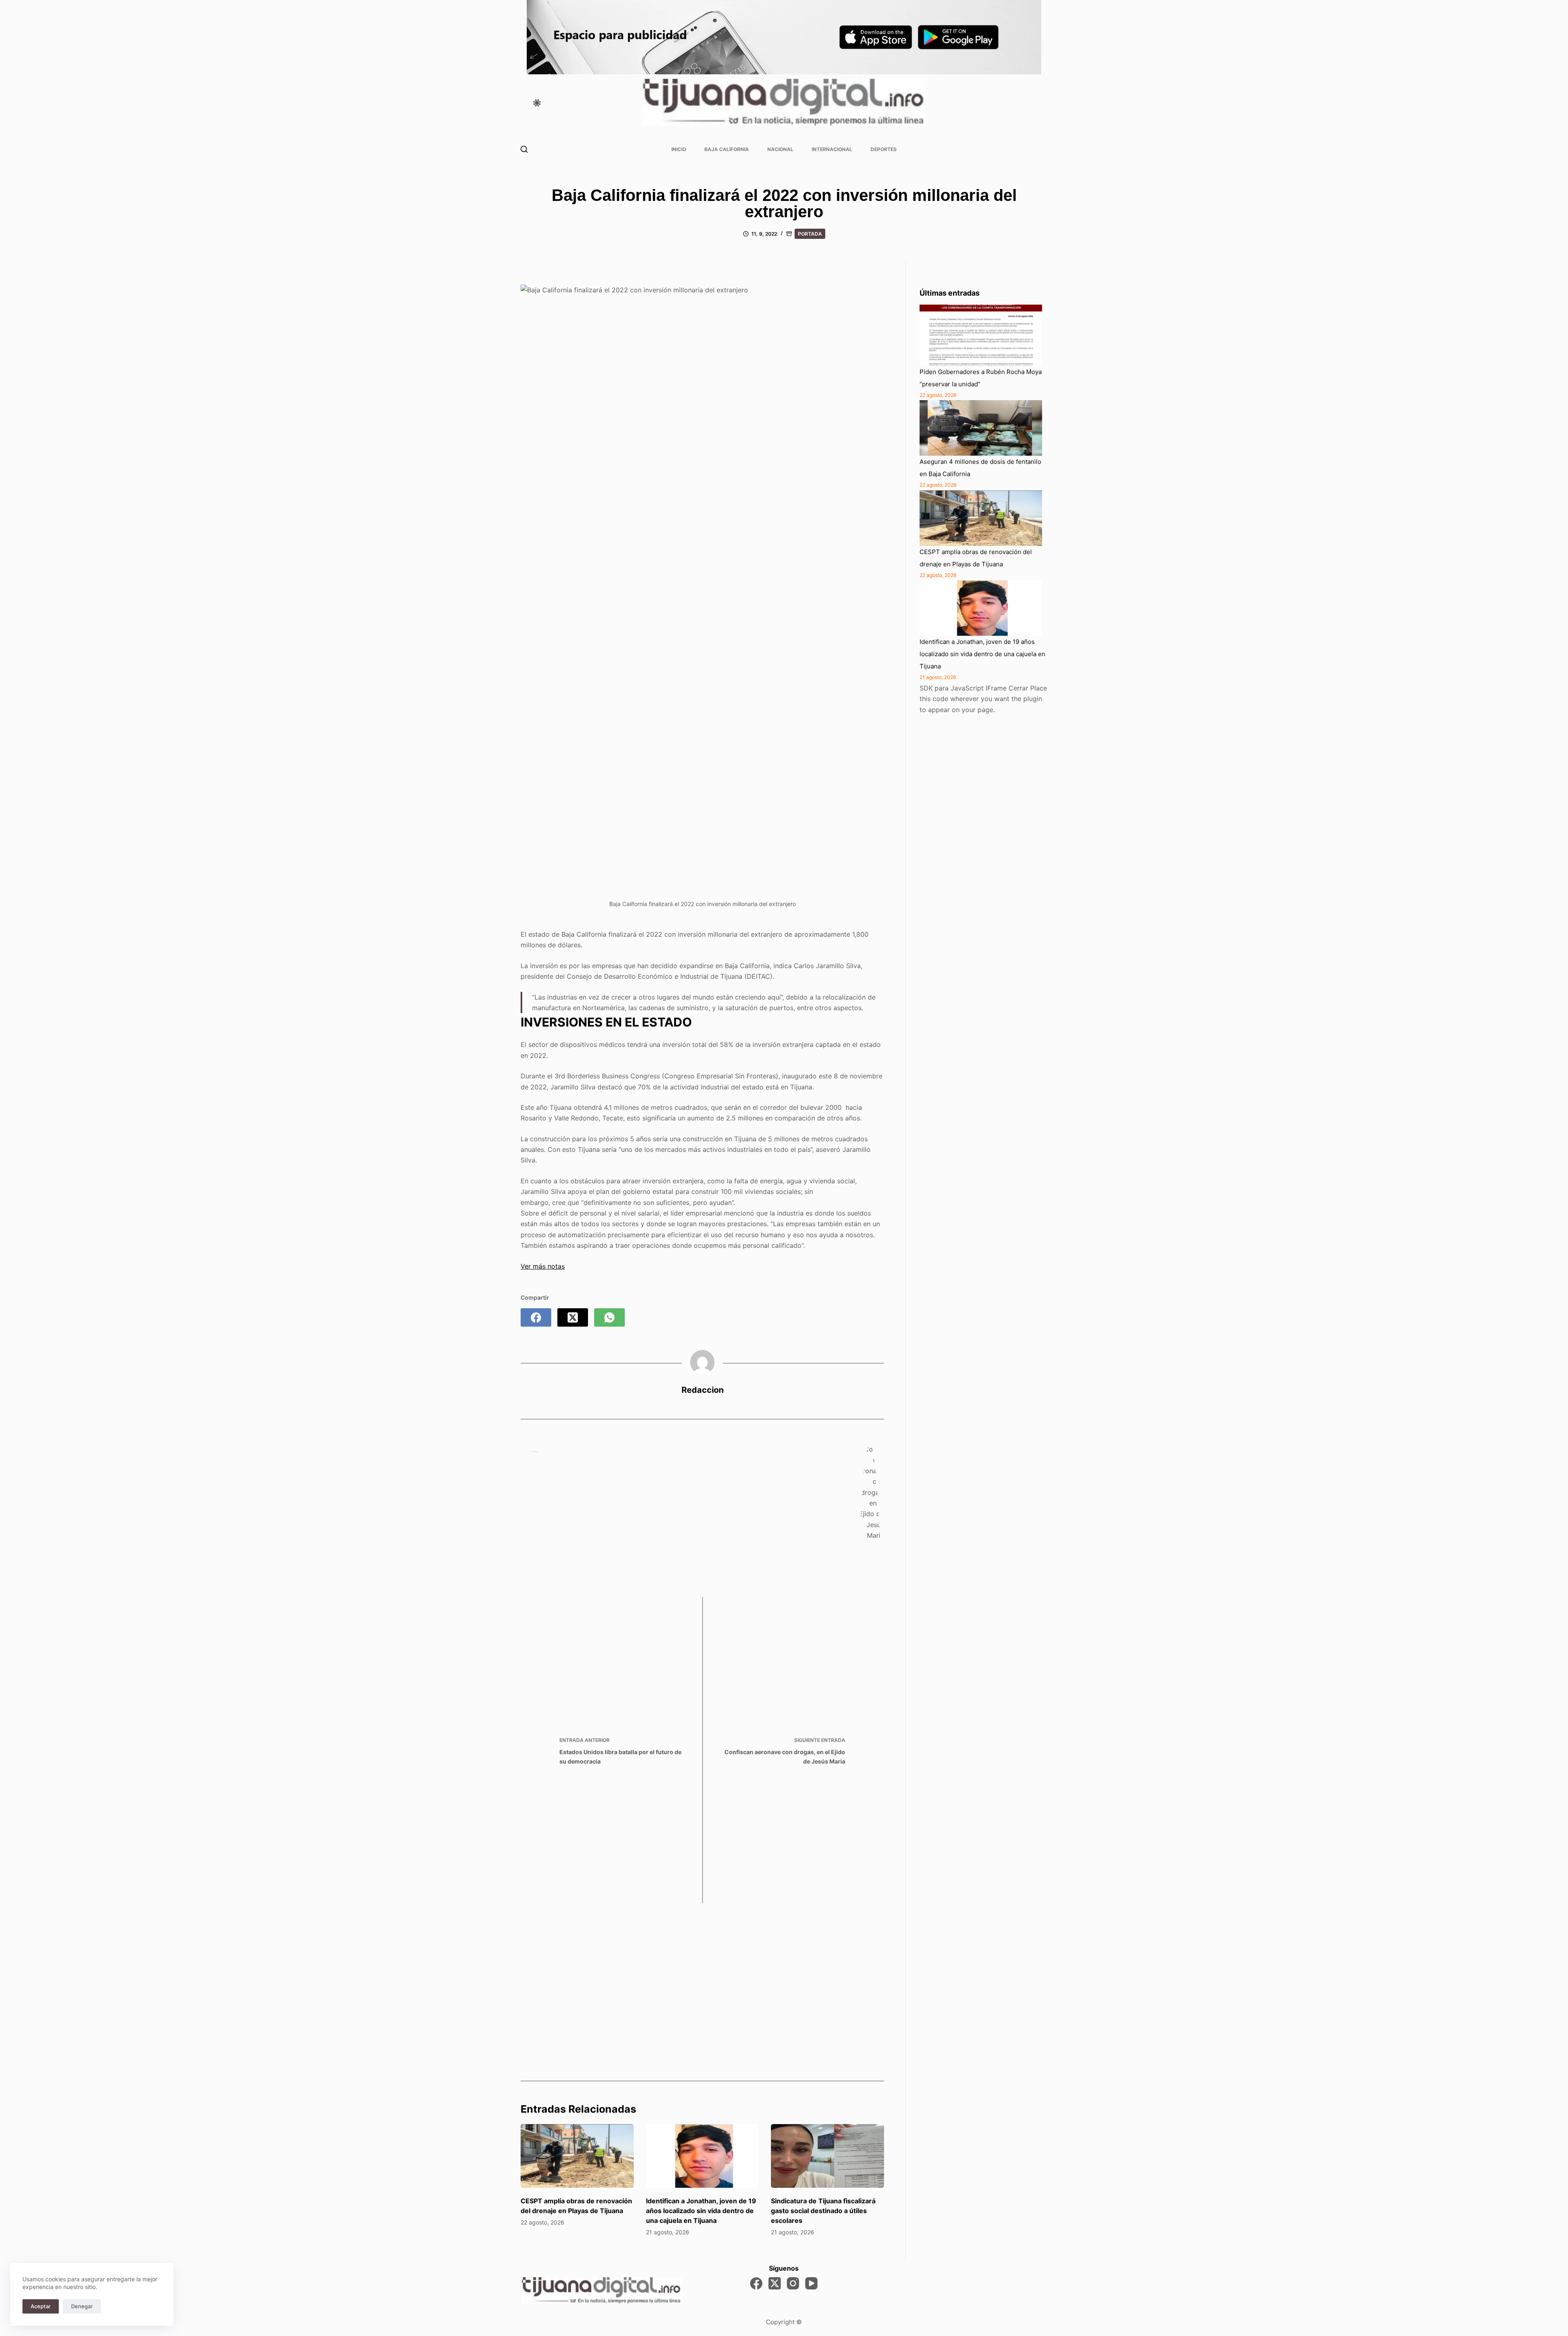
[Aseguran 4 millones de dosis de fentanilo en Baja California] (981, 428)
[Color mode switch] (537, 103)
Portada (810, 234)
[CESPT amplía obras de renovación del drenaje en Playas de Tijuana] (577, 2156)
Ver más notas (543, 1266)
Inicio (679, 149)
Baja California (727, 149)
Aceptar (41, 2306)
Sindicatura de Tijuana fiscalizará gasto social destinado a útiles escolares (823, 2211)
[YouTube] (811, 2283)
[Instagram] (793, 2283)
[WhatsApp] (609, 1317)
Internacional (832, 149)
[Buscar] (524, 149)
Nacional (780, 149)
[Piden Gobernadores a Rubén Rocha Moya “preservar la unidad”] (981, 335)
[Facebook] (536, 1317)
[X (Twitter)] (573, 1317)
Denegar (82, 2306)
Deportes (884, 149)
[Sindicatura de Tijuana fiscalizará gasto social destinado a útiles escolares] (827, 2156)
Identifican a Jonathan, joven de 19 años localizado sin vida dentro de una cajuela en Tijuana (701, 2211)
